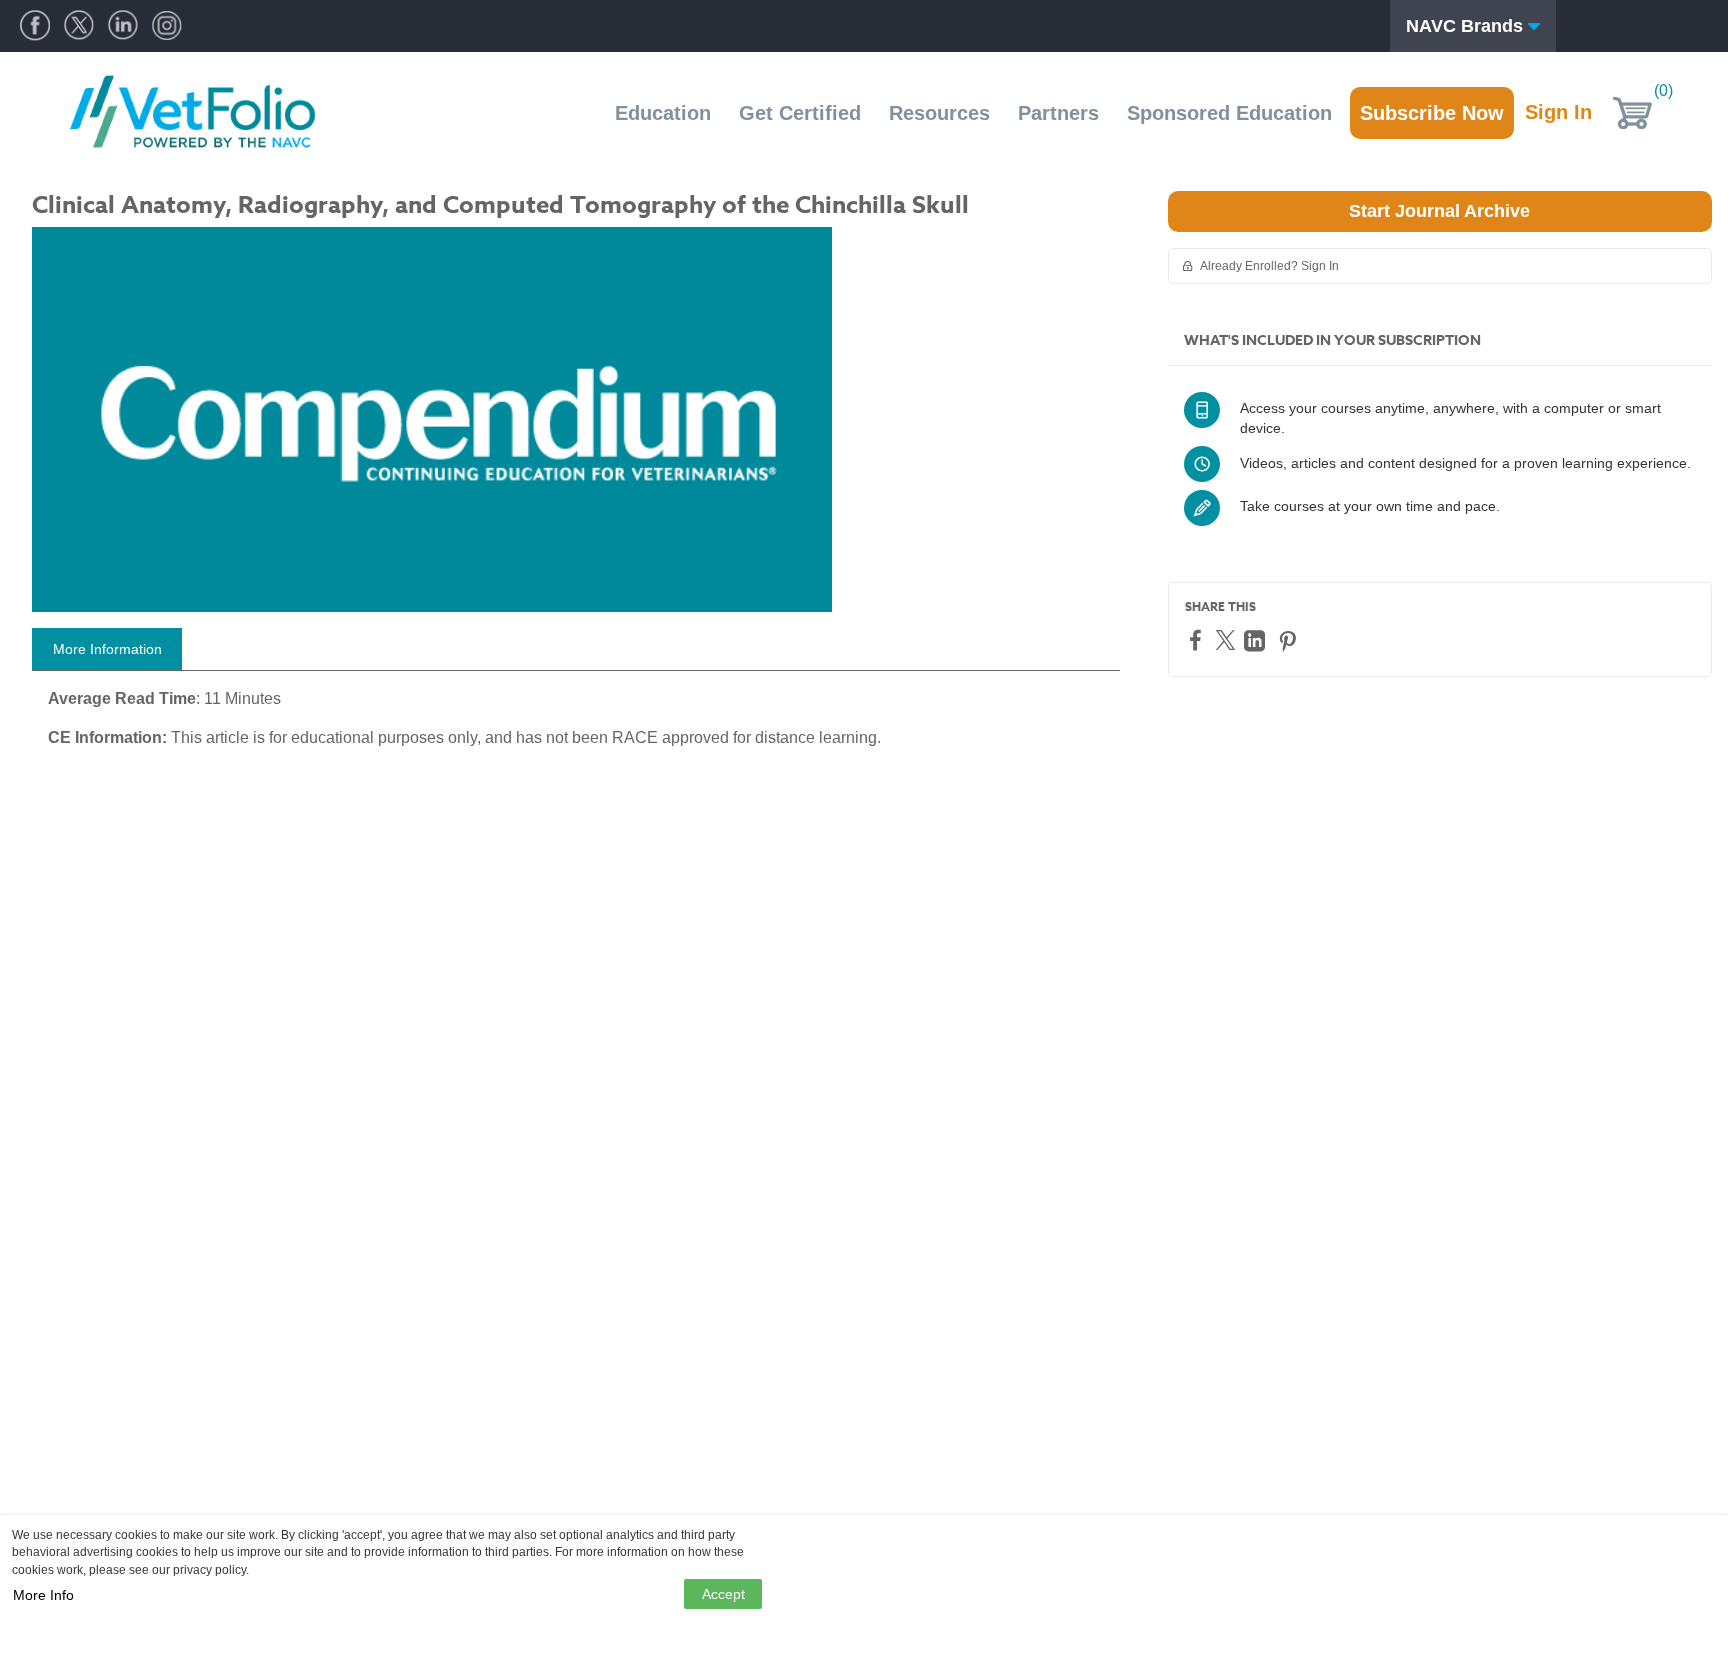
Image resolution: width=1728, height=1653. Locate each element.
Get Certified (800, 113)
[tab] (107, 649)
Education (663, 113)
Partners (1058, 113)
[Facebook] (1198, 639)
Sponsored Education (1229, 113)
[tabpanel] (576, 726)
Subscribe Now (1432, 113)
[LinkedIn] (1257, 640)
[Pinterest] (1290, 640)
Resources (939, 113)
